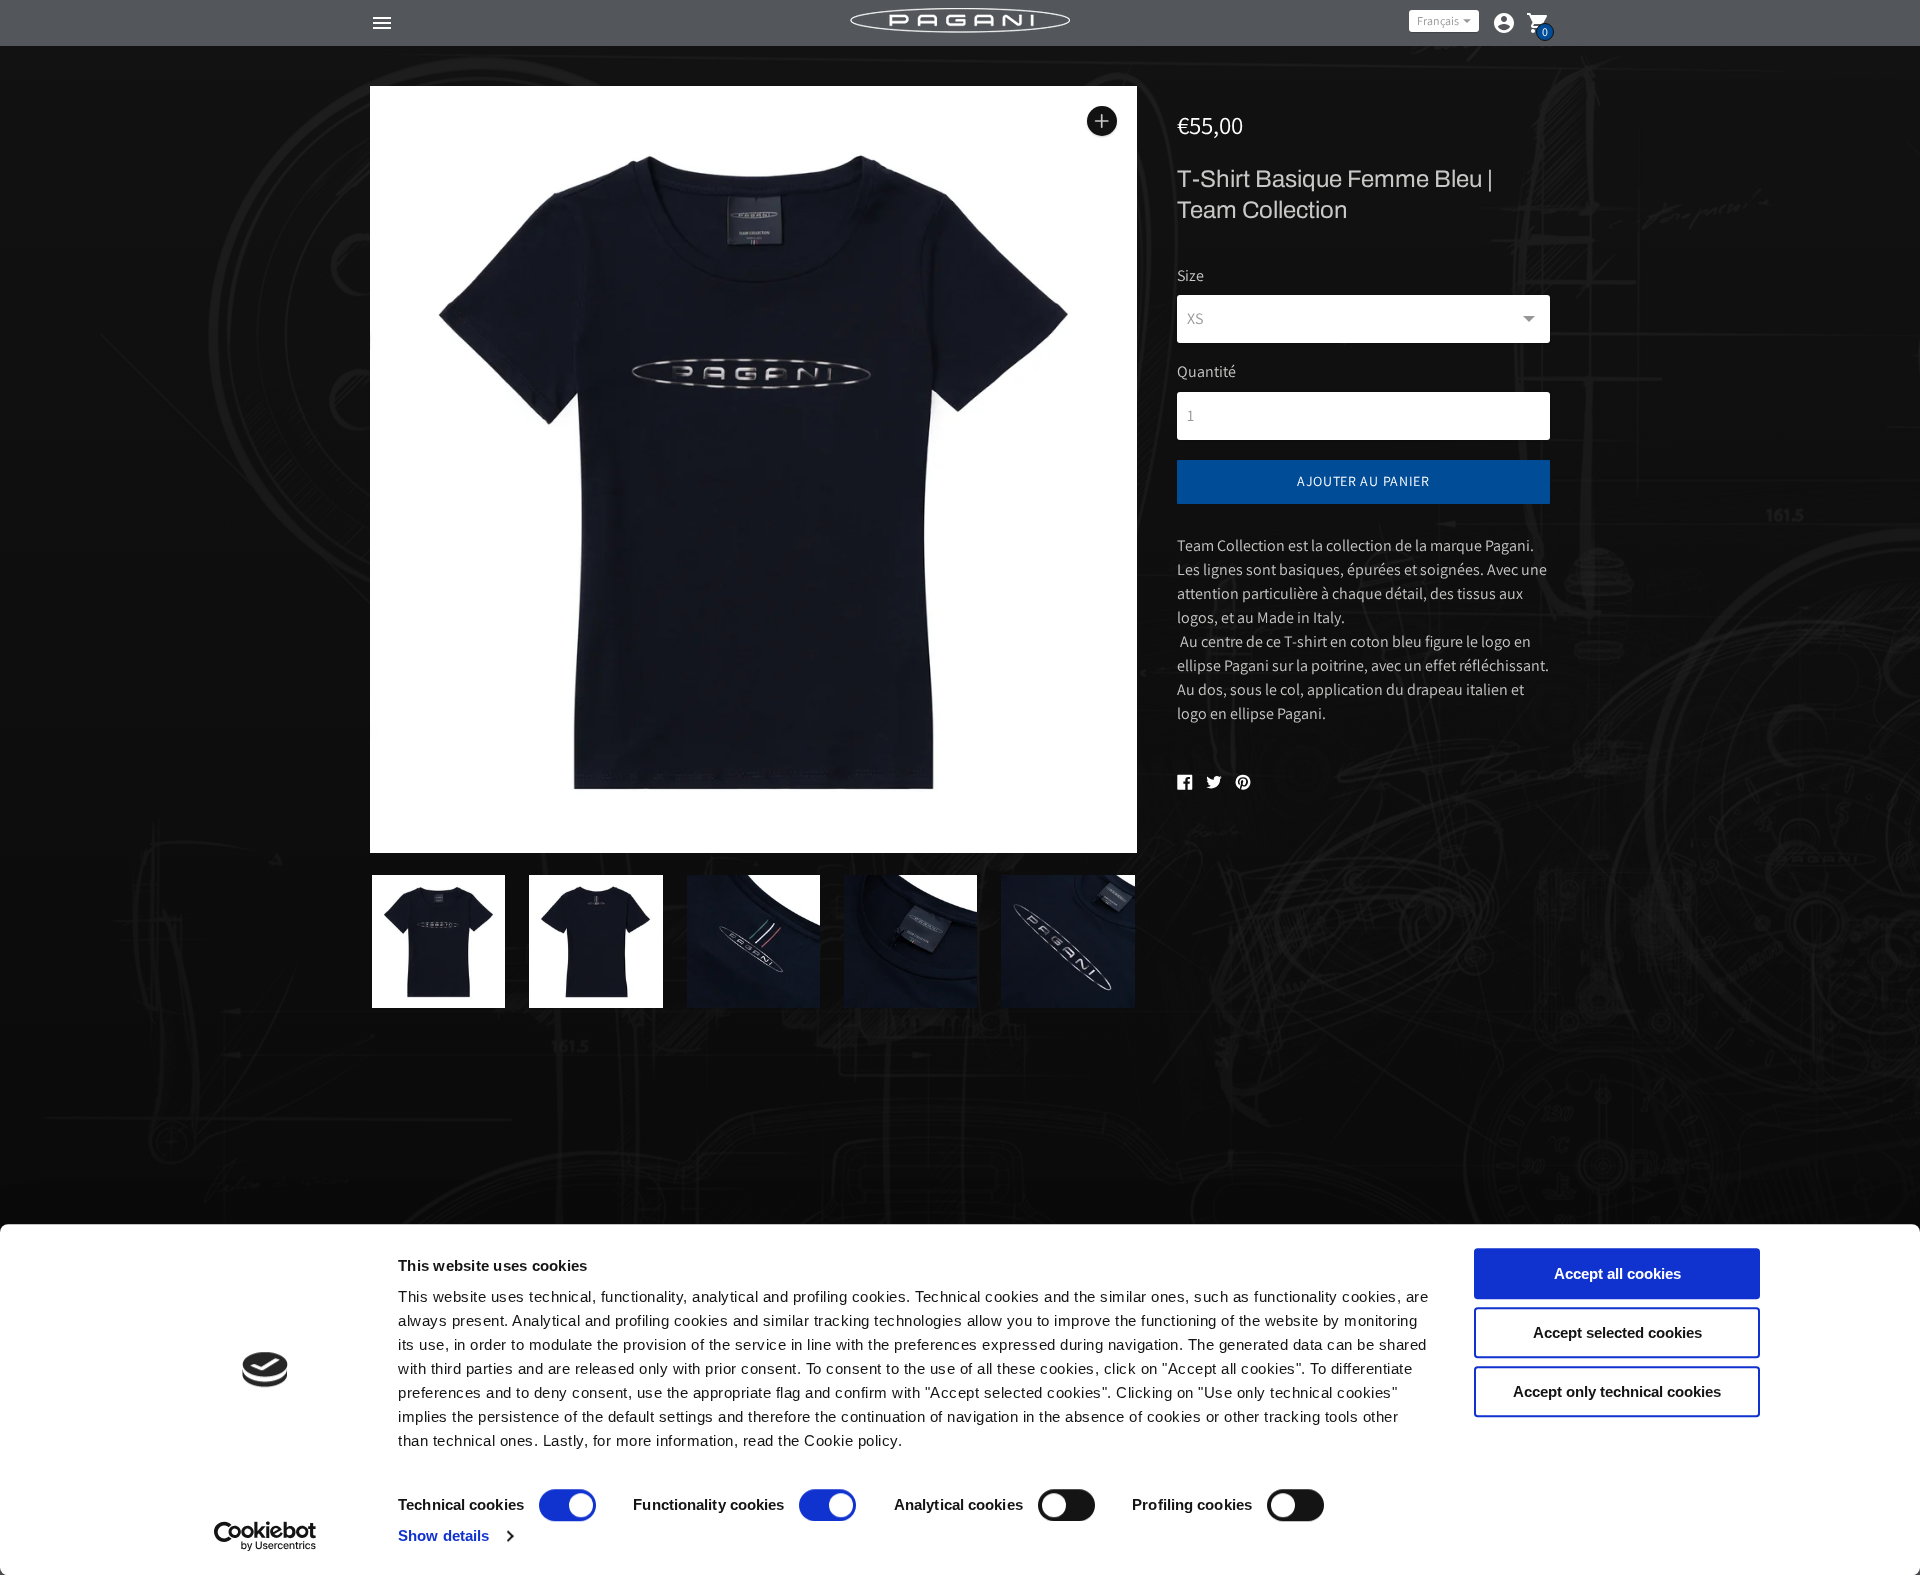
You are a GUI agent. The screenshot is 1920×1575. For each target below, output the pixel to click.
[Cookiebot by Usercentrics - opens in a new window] (265, 1536)
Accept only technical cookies (1617, 1391)
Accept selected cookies (1617, 1332)
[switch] (827, 1505)
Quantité (1206, 372)
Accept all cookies (1617, 1273)
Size (1190, 276)
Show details (443, 1535)
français (1438, 20)
